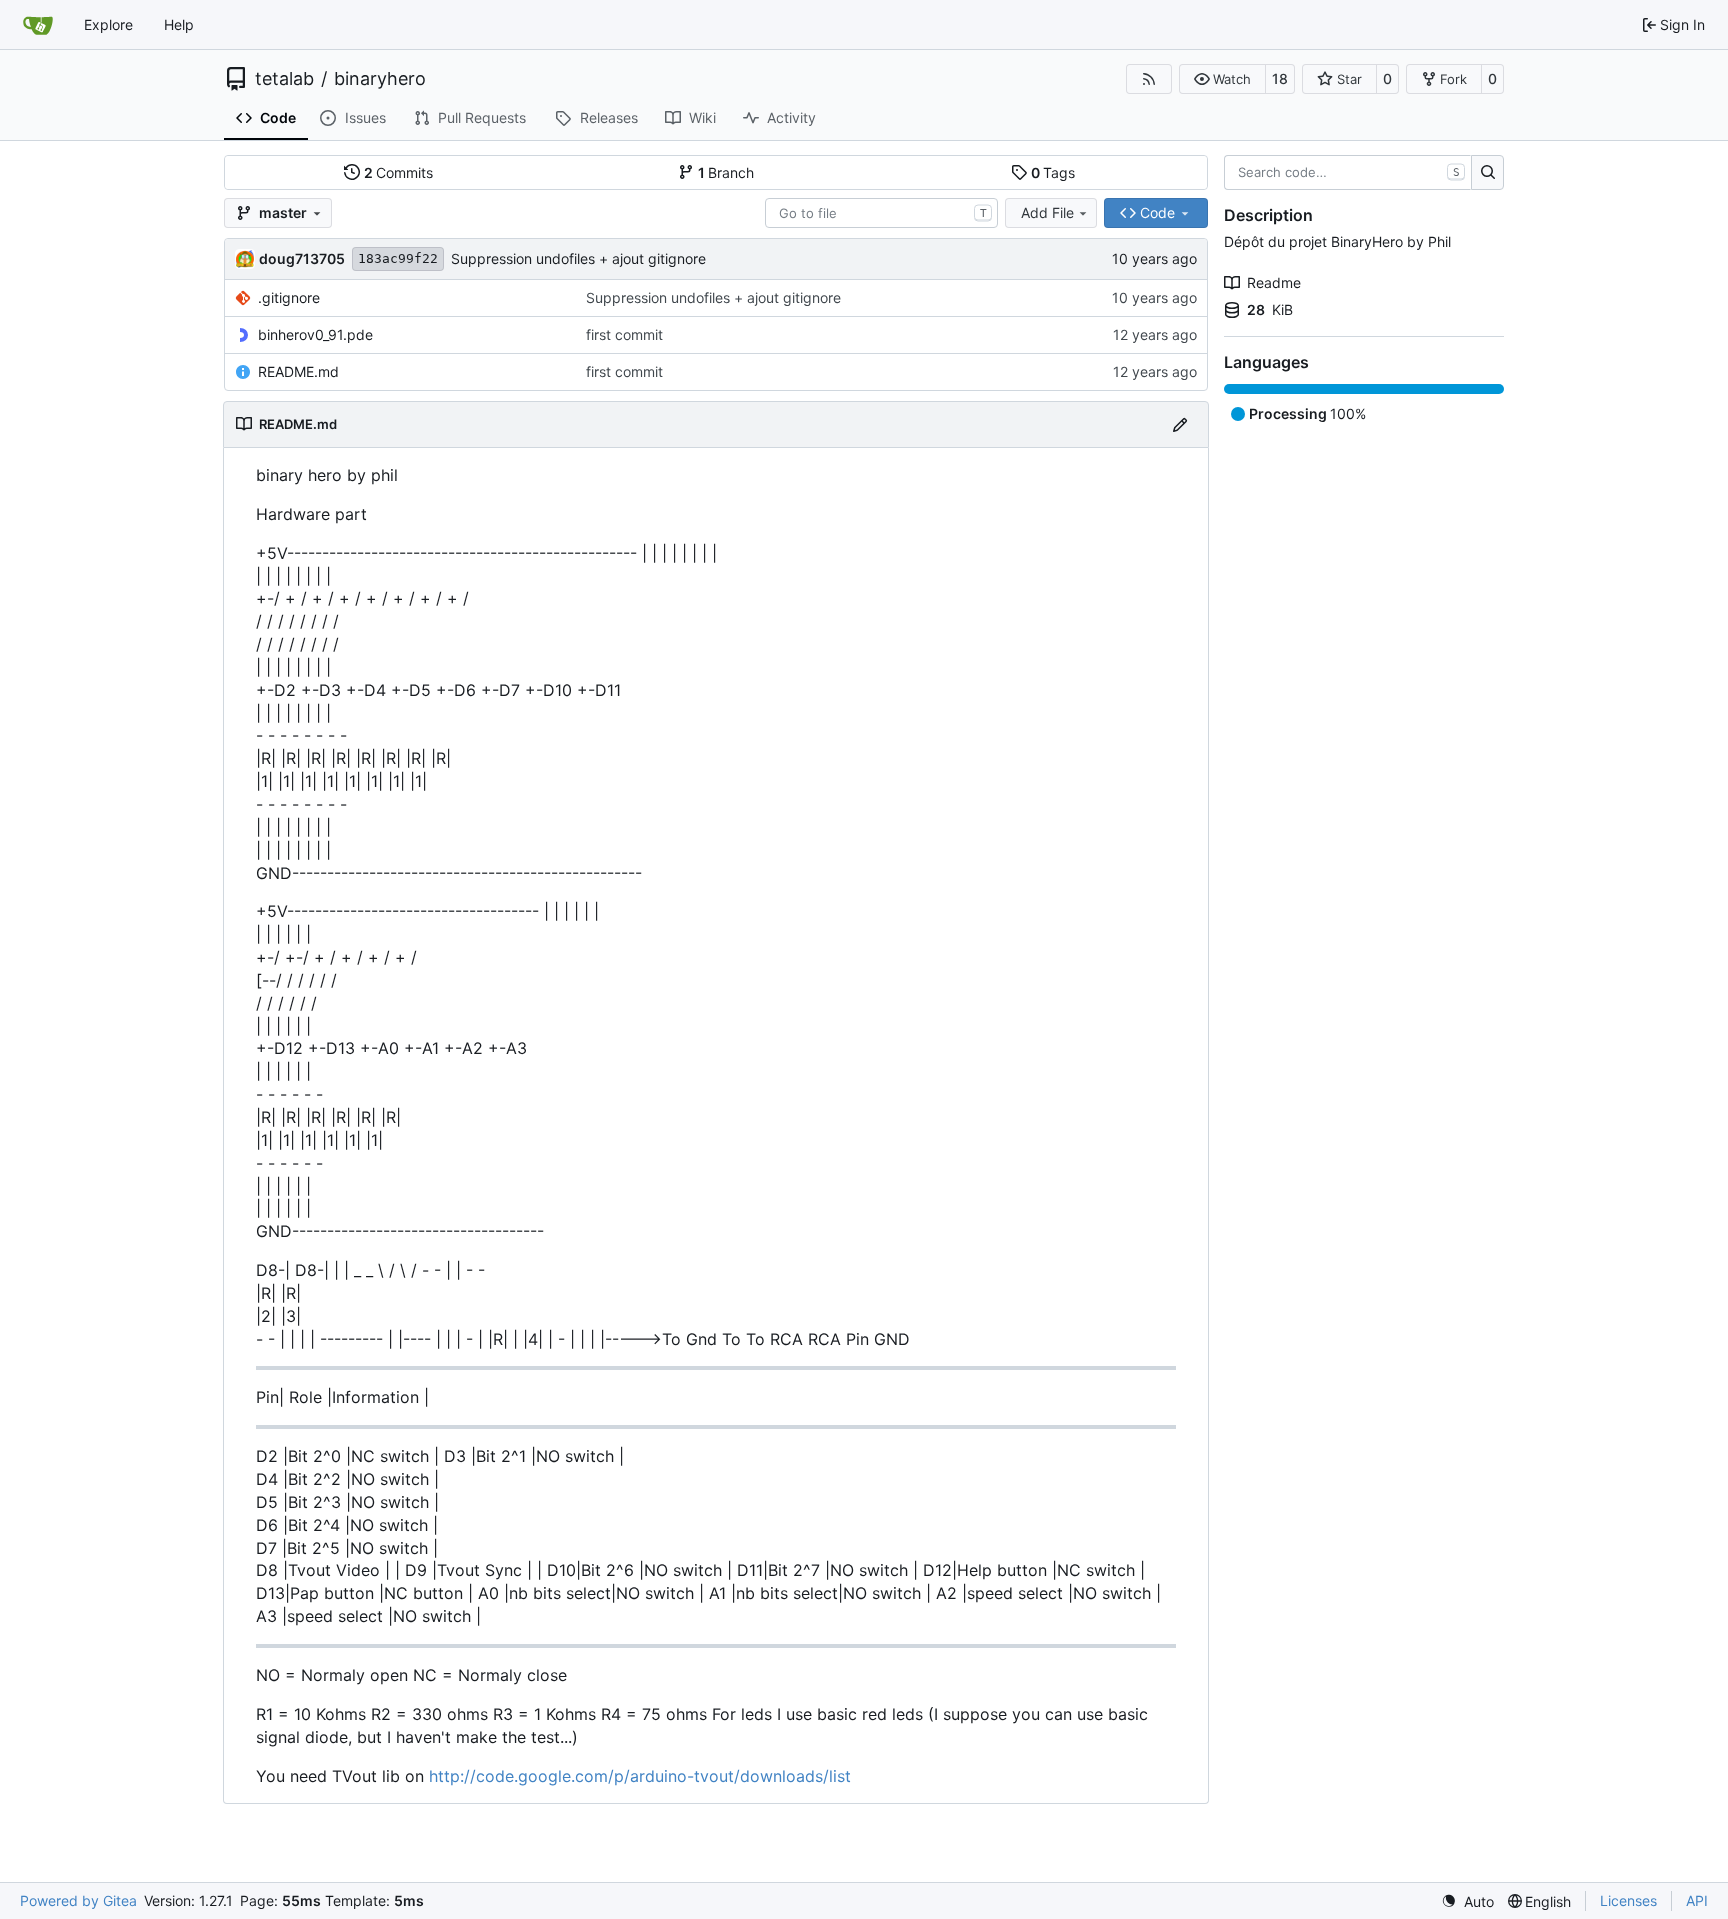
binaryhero (380, 79)
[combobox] (881, 213)
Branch (726, 172)
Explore (108, 24)
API (1697, 1900)
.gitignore (289, 297)
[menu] (1467, 1901)
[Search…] (1487, 173)
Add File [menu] (1047, 212)
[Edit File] (1180, 424)
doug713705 (302, 258)
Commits (399, 172)
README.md (298, 371)
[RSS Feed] (1149, 79)
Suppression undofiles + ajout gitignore (578, 258)
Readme (1274, 282)
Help (179, 24)
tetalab (284, 79)
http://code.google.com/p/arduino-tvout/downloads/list (640, 1776)
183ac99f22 (398, 258)
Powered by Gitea (78, 1900)
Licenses (1628, 1900)
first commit (624, 334)
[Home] (38, 25)
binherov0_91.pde (315, 334)
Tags (1053, 172)
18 (1280, 78)
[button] (1222, 79)
